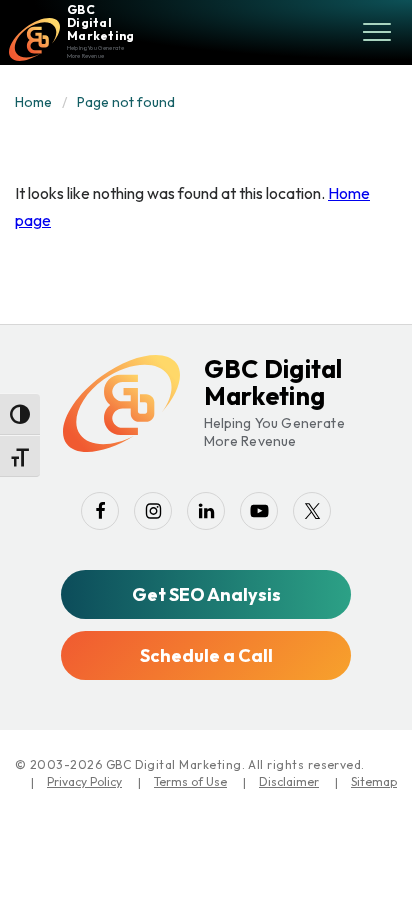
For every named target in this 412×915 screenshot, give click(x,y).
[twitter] (312, 511)
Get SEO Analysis (206, 594)
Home (33, 102)
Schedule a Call (206, 655)
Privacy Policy (84, 781)
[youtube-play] (259, 511)
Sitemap (374, 781)
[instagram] (153, 511)
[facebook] (100, 511)
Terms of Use (190, 781)
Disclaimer (289, 781)
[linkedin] (206, 511)
